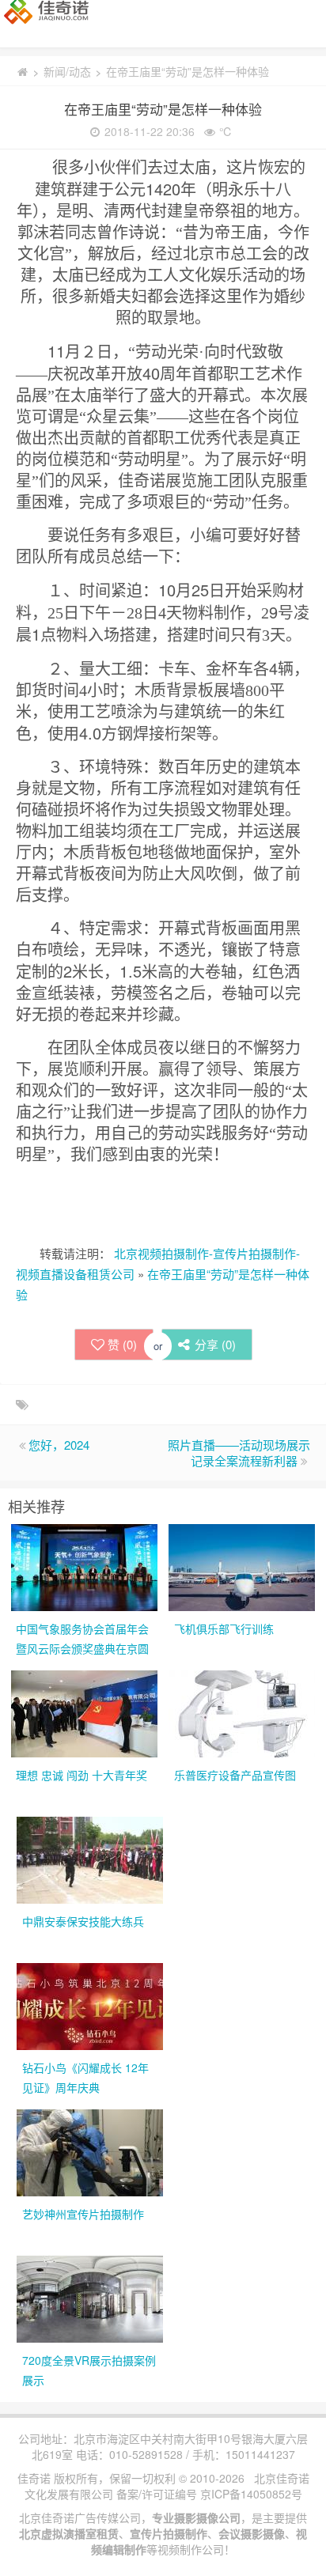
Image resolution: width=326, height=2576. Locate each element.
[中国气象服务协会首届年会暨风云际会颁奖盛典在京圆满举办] (84, 1566)
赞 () (122, 1344)
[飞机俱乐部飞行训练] (242, 1566)
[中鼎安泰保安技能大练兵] (90, 1859)
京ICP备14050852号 (251, 2494)
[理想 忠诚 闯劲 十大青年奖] (84, 1712)
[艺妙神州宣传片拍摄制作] (90, 2151)
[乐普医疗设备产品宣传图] (242, 1712)
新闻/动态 (67, 71)
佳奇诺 (34, 2478)
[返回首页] (22, 71)
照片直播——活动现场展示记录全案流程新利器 (239, 1453)
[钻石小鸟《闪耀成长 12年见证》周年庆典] (90, 2005)
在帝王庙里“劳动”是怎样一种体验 (163, 109)
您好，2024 (59, 1445)
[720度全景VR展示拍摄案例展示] (90, 2298)
